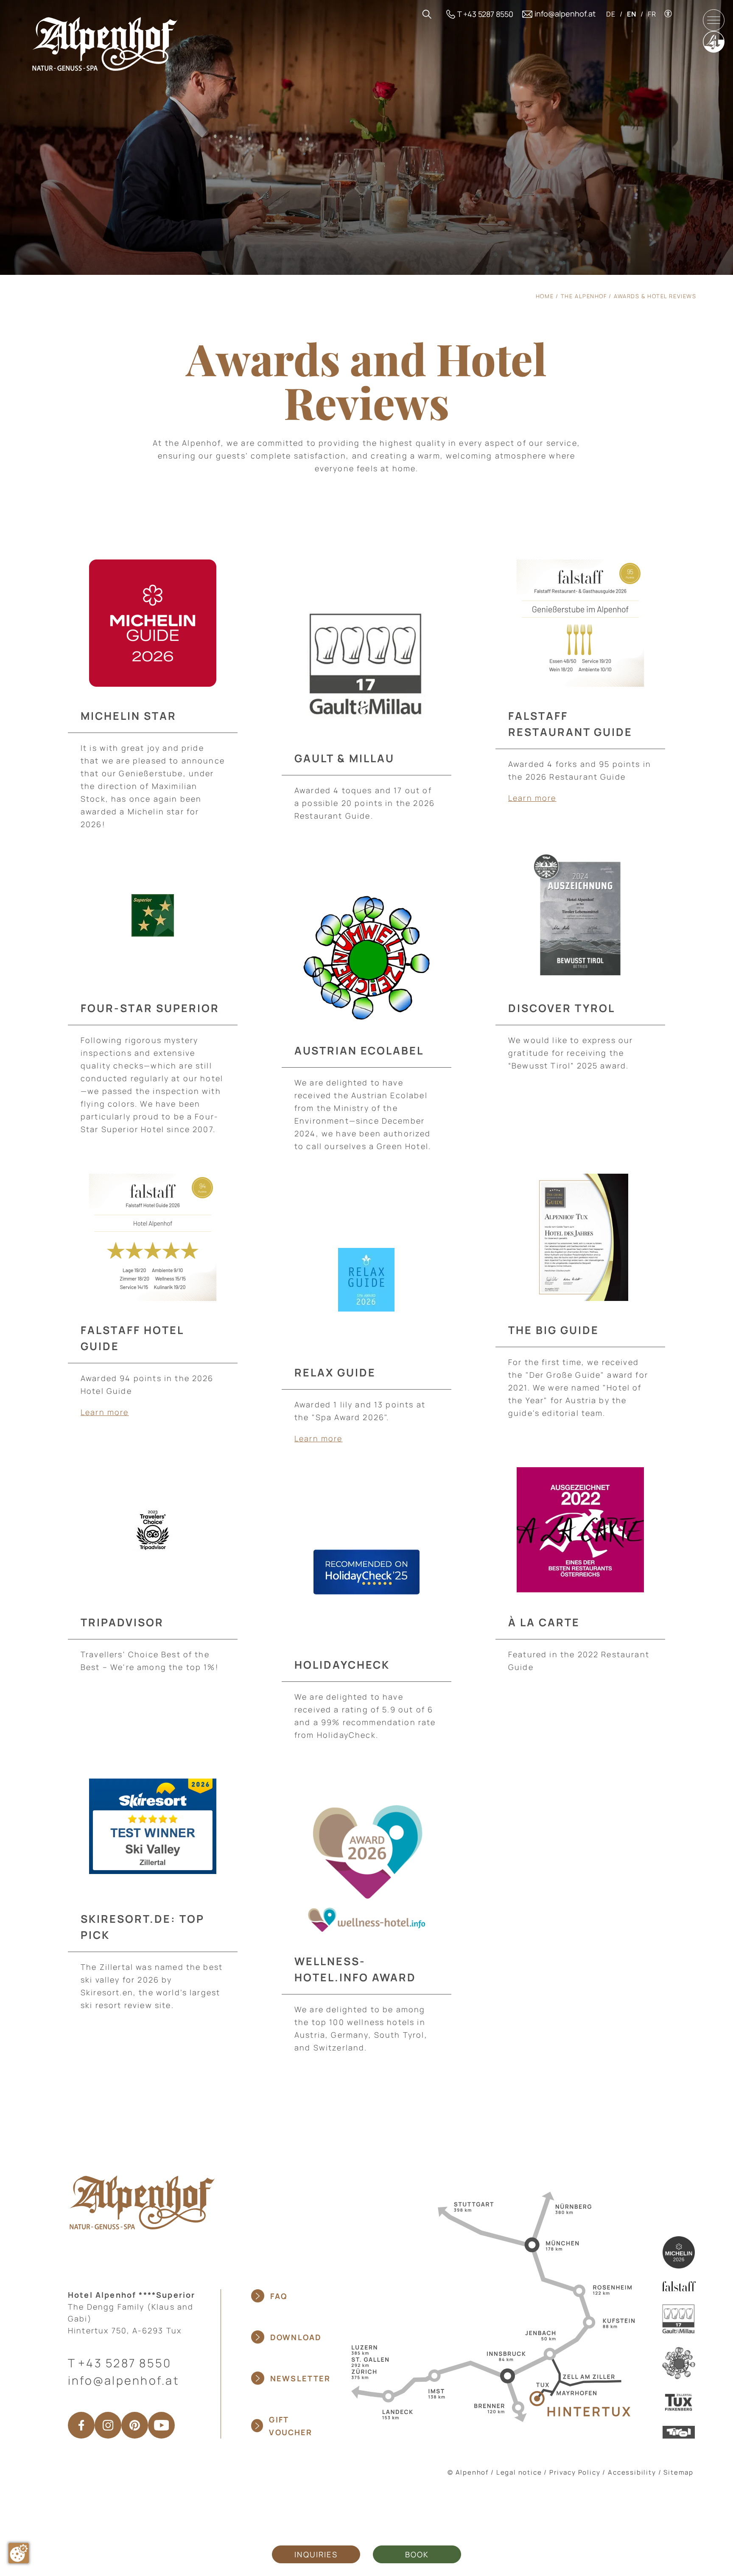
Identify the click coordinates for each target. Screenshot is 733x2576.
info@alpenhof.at (124, 2380)
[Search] (427, 14)
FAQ (279, 2296)
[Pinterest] (135, 2425)
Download (296, 2337)
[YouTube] (161, 2425)
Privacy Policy (575, 2472)
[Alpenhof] (105, 43)
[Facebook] (81, 2425)
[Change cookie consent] (19, 2553)
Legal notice (519, 2472)
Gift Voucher (291, 2426)
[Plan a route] (490, 2306)
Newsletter (301, 2378)
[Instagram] (108, 2425)
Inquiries (316, 2554)
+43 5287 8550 (125, 2363)
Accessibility (632, 2472)
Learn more (532, 798)
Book (417, 2554)
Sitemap (678, 2472)
